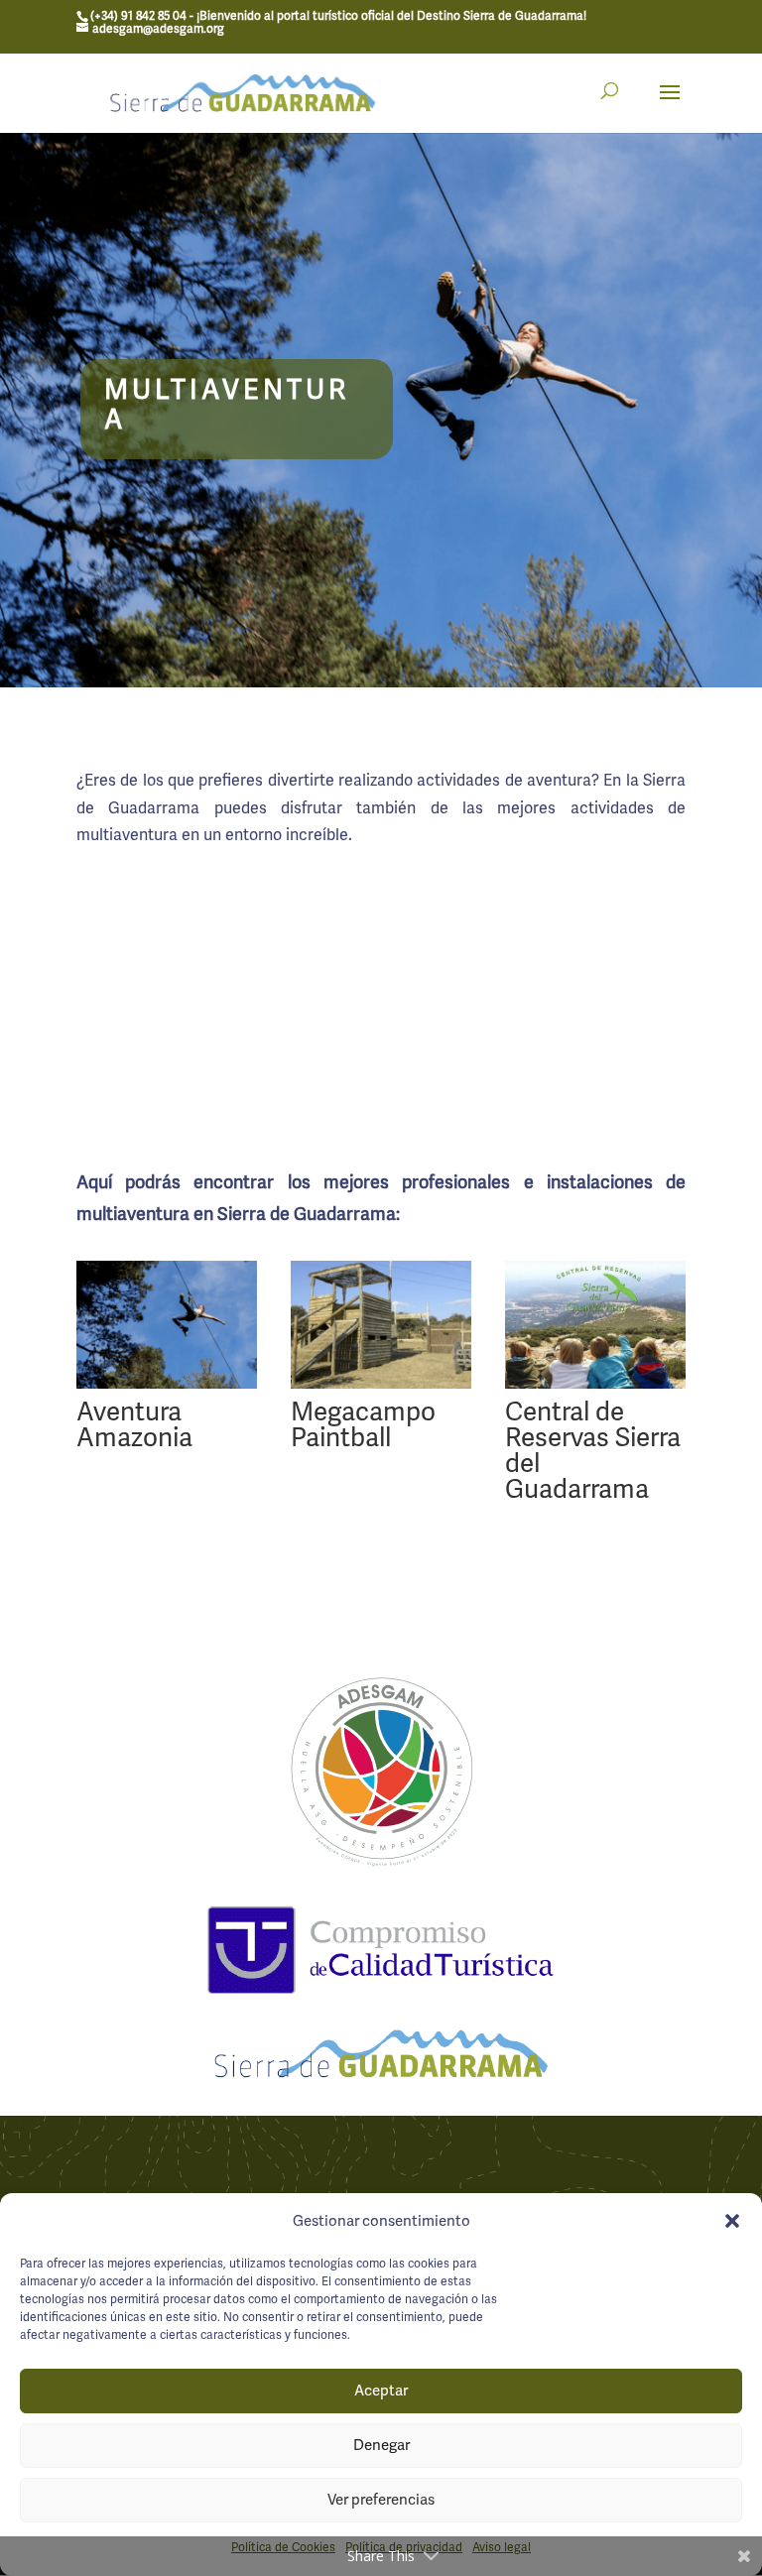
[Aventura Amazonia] (167, 1325)
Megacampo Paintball (363, 1424)
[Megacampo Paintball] (381, 1325)
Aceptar (381, 2391)
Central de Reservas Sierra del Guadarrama (593, 1450)
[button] (732, 2221)
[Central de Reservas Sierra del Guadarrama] (595, 1325)
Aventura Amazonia (134, 1424)
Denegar (381, 2445)
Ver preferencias (381, 2500)
